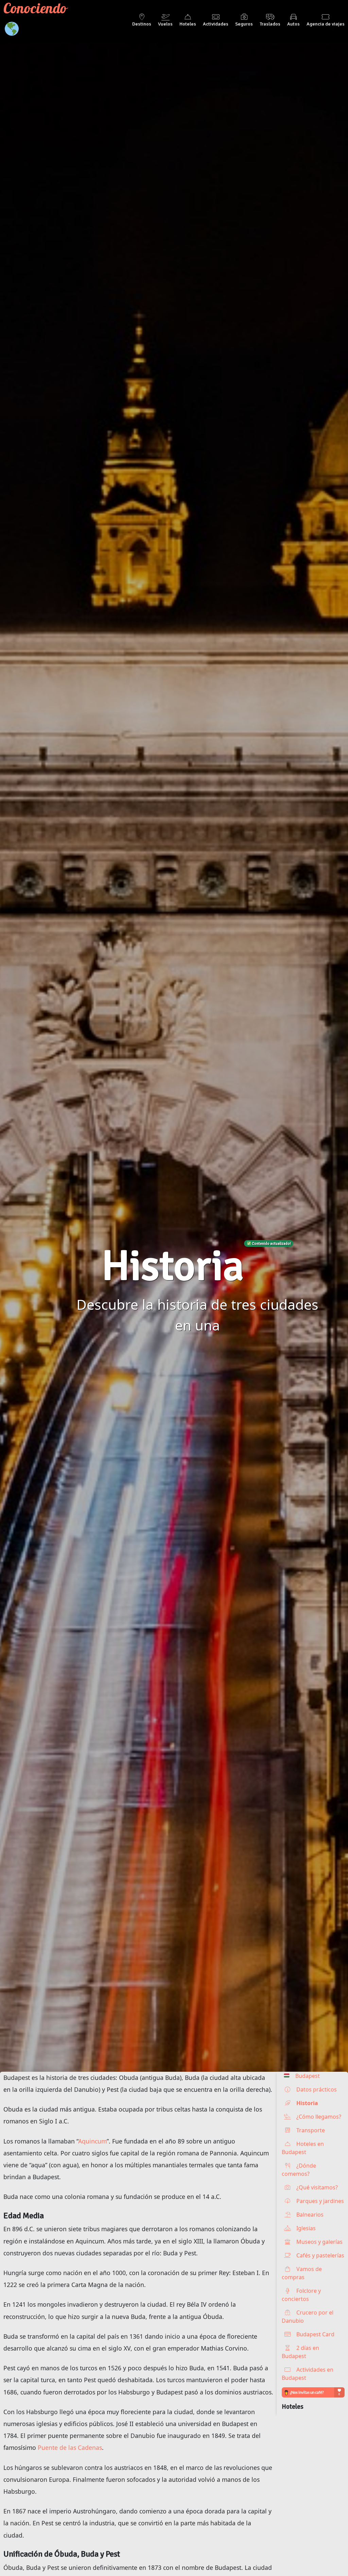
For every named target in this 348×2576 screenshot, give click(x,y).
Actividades (216, 24)
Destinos (142, 24)
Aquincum (92, 2141)
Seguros (244, 24)
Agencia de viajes (326, 24)
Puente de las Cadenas (70, 2447)
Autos (293, 24)
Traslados (270, 24)
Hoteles (188, 24)
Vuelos (165, 24)
